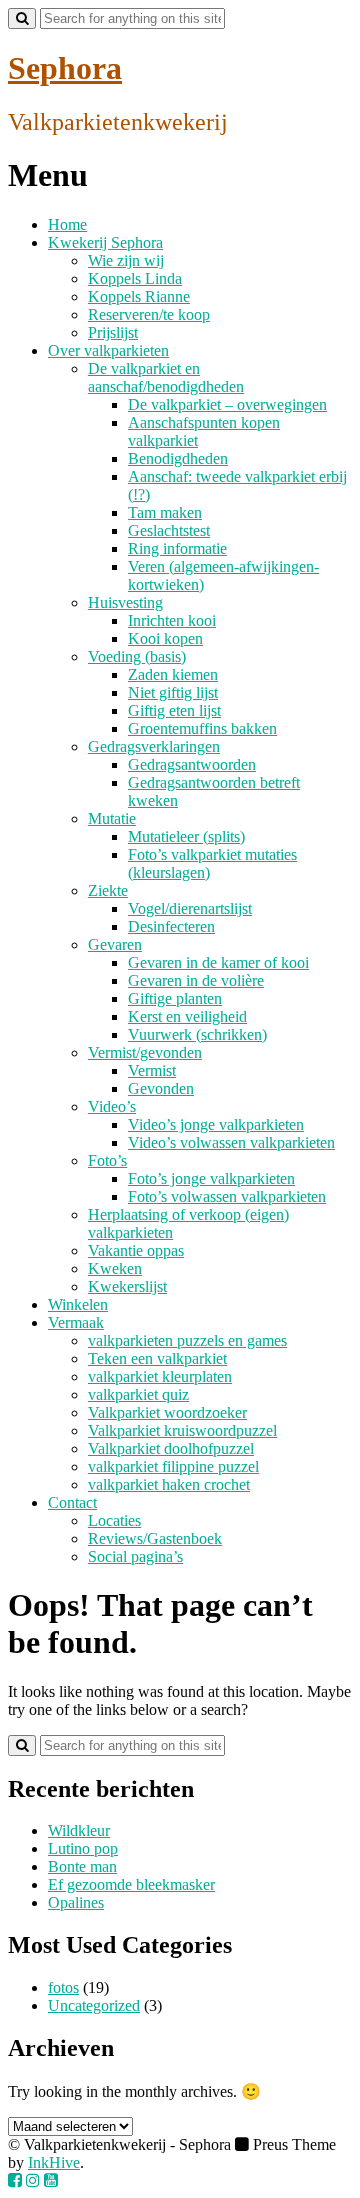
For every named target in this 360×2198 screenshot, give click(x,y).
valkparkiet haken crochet (169, 1484)
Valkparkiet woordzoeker (167, 1412)
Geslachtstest (169, 530)
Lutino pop (83, 1848)
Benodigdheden (178, 458)
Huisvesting (125, 602)
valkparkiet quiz (138, 1394)
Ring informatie (177, 548)
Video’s (112, 1106)
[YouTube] (51, 2180)
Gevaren (115, 944)
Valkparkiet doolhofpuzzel (171, 1448)
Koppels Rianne (139, 296)
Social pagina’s (135, 1556)
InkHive (54, 2162)
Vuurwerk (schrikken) (197, 1034)
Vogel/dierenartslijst (190, 908)
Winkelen (78, 1304)
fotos (63, 1987)
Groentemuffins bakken (202, 728)
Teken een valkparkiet (157, 1358)
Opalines (76, 1902)
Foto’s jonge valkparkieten (211, 1178)
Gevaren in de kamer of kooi (218, 962)
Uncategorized (94, 2005)
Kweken (115, 1268)
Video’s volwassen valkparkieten (231, 1142)
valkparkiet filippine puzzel (173, 1466)
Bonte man (82, 1866)
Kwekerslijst (127, 1286)
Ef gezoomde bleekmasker (131, 1884)
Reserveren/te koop (149, 314)
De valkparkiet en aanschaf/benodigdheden (166, 377)
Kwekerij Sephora (105, 242)
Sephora (65, 68)
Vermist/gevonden (145, 1052)
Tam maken (165, 512)
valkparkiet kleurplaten (160, 1376)
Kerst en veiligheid (187, 1016)
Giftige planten (175, 998)
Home (67, 224)
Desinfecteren (171, 926)
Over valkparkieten (108, 350)
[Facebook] (15, 2180)
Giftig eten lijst (174, 710)
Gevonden (161, 1088)
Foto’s (107, 1160)
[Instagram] (33, 2180)
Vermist (152, 1070)
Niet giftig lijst (173, 692)
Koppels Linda (135, 278)
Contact (72, 1502)
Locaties (114, 1520)
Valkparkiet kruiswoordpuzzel (182, 1430)
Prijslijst (113, 332)
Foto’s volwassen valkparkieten (227, 1196)
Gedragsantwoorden (192, 764)
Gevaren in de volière (196, 980)
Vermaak (76, 1322)
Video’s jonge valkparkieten (216, 1124)
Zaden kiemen (173, 674)
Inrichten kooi (172, 620)
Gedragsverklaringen (154, 746)
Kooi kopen (165, 638)
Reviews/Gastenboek (155, 1538)
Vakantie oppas (136, 1250)
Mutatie (112, 818)
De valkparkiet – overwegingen (227, 404)
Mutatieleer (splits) (186, 836)
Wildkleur (79, 1830)
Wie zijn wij (126, 260)
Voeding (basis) (137, 656)
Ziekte (108, 890)
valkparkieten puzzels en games (187, 1340)
